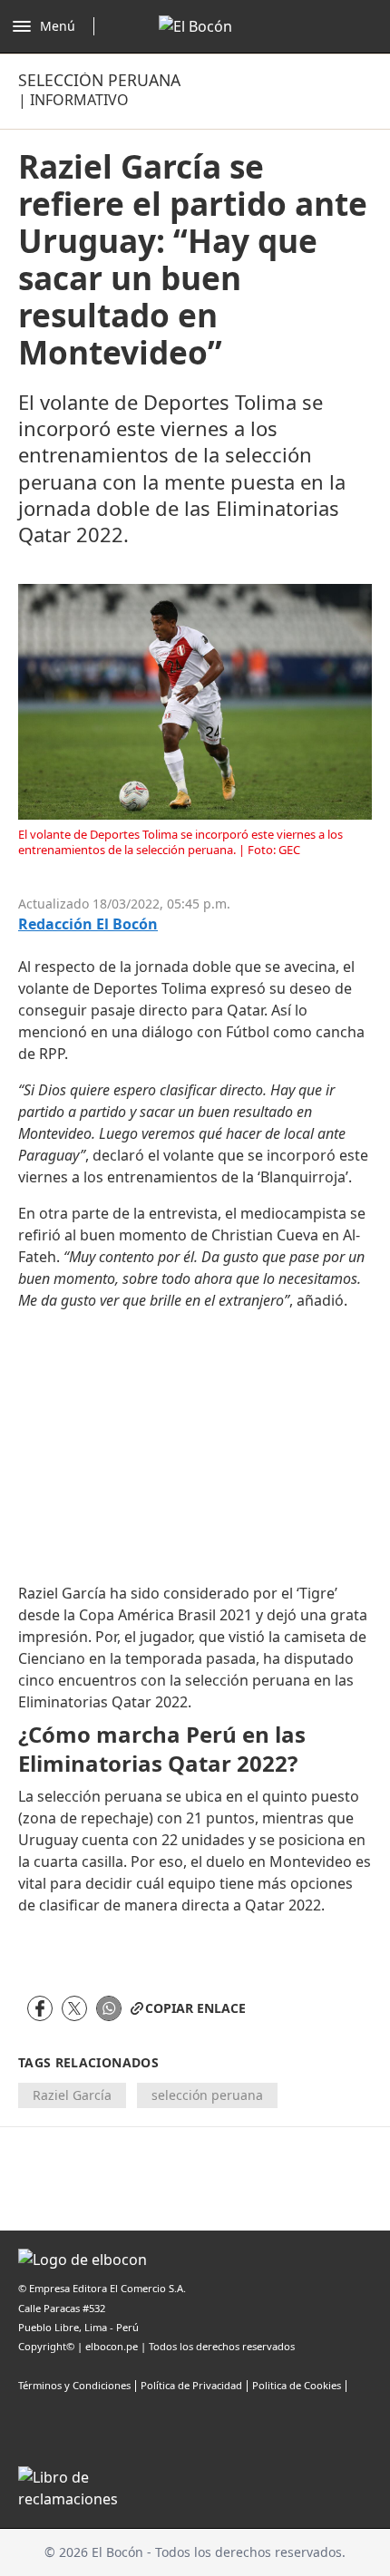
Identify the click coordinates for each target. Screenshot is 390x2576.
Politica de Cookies (297, 2385)
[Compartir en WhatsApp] (109, 2008)
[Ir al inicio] (195, 26)
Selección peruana (99, 80)
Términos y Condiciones (74, 2385)
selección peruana (207, 2095)
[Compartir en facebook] (40, 2008)
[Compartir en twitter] (74, 2008)
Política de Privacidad (191, 2385)
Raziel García (72, 2095)
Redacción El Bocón (88, 924)
